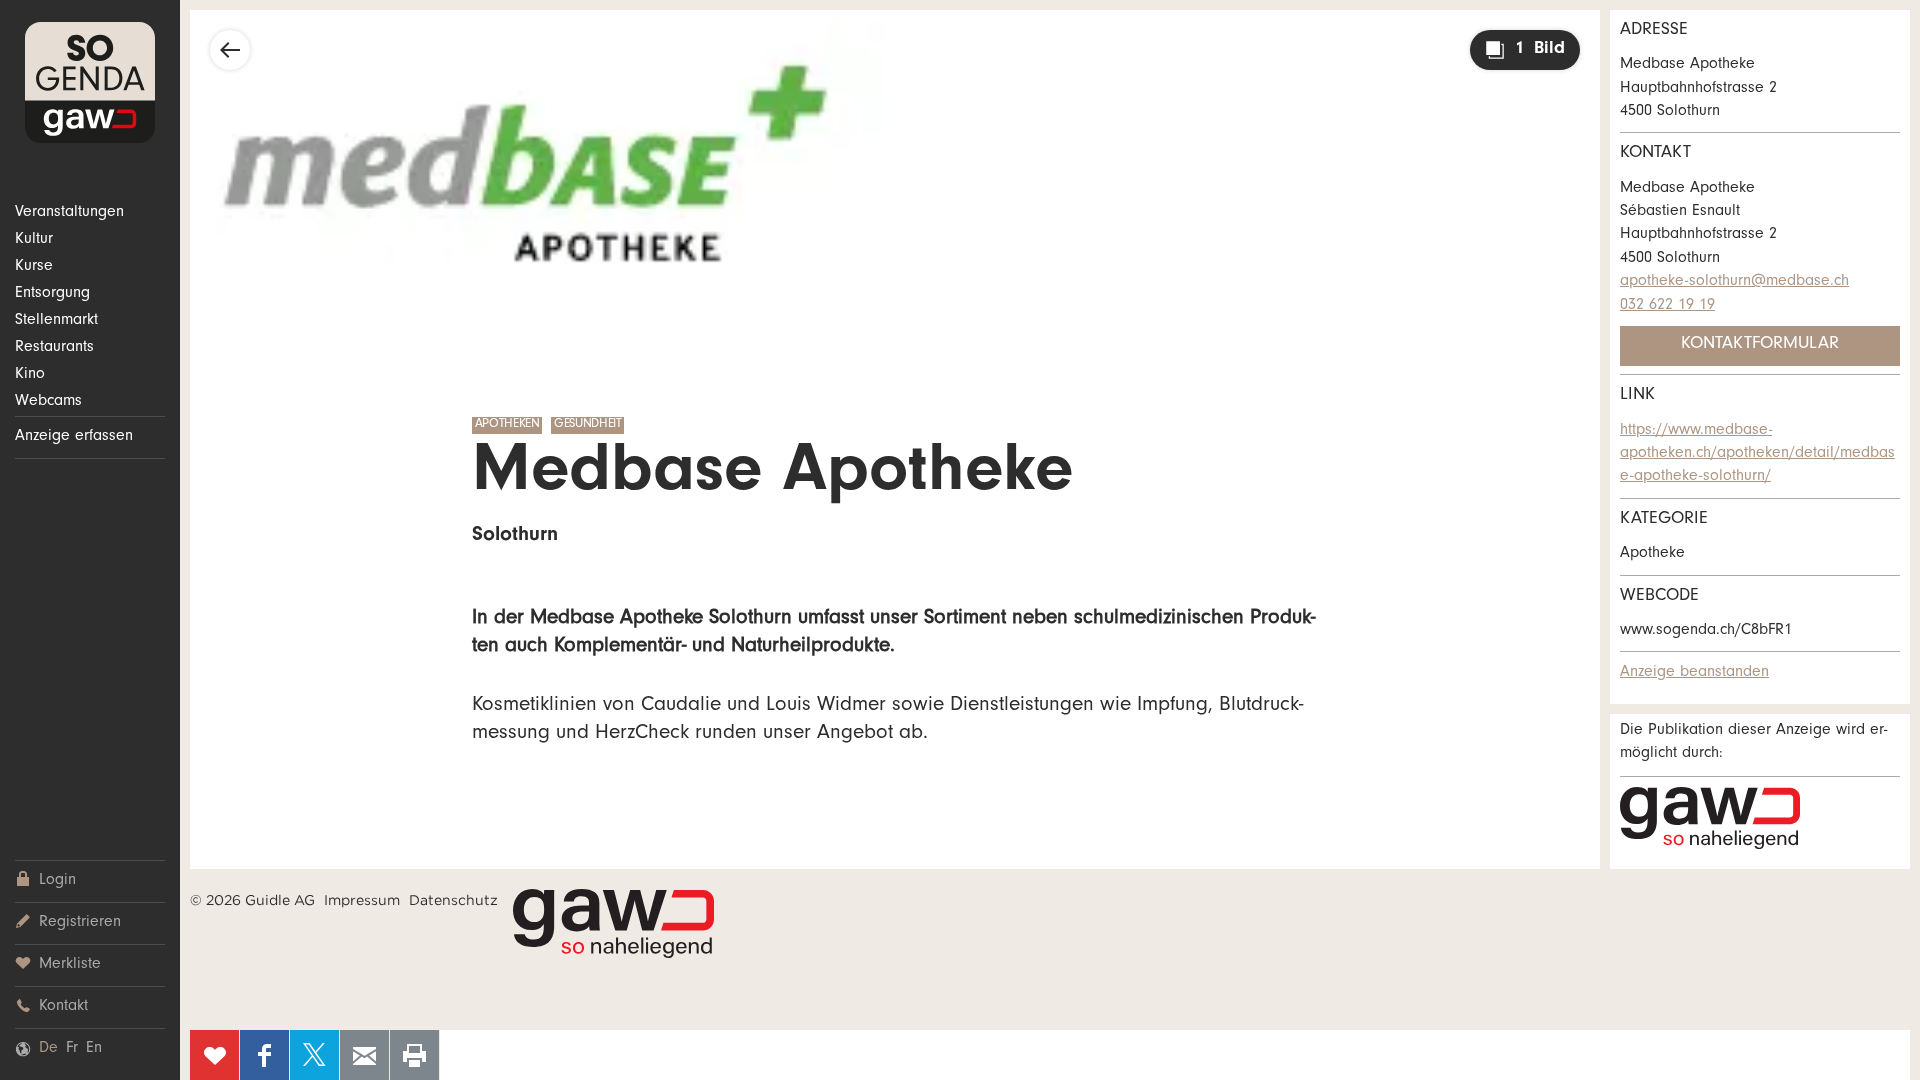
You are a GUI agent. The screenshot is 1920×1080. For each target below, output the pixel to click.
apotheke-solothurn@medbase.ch (1734, 282)
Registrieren (80, 923)
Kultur (34, 240)
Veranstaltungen (69, 213)
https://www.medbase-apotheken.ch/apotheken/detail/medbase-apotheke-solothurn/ (1757, 454)
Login (57, 881)
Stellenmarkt (56, 321)
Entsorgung (52, 294)
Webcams (48, 402)
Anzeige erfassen (74, 437)
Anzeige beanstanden (1694, 673)
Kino (30, 375)
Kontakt (63, 1007)
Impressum (362, 900)
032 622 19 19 (1667, 306)
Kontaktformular (1760, 345)
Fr (72, 1049)
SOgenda (90, 82)
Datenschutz (453, 900)
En (94, 1049)
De (48, 1049)
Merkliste (70, 965)
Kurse (34, 267)
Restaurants (54, 348)
